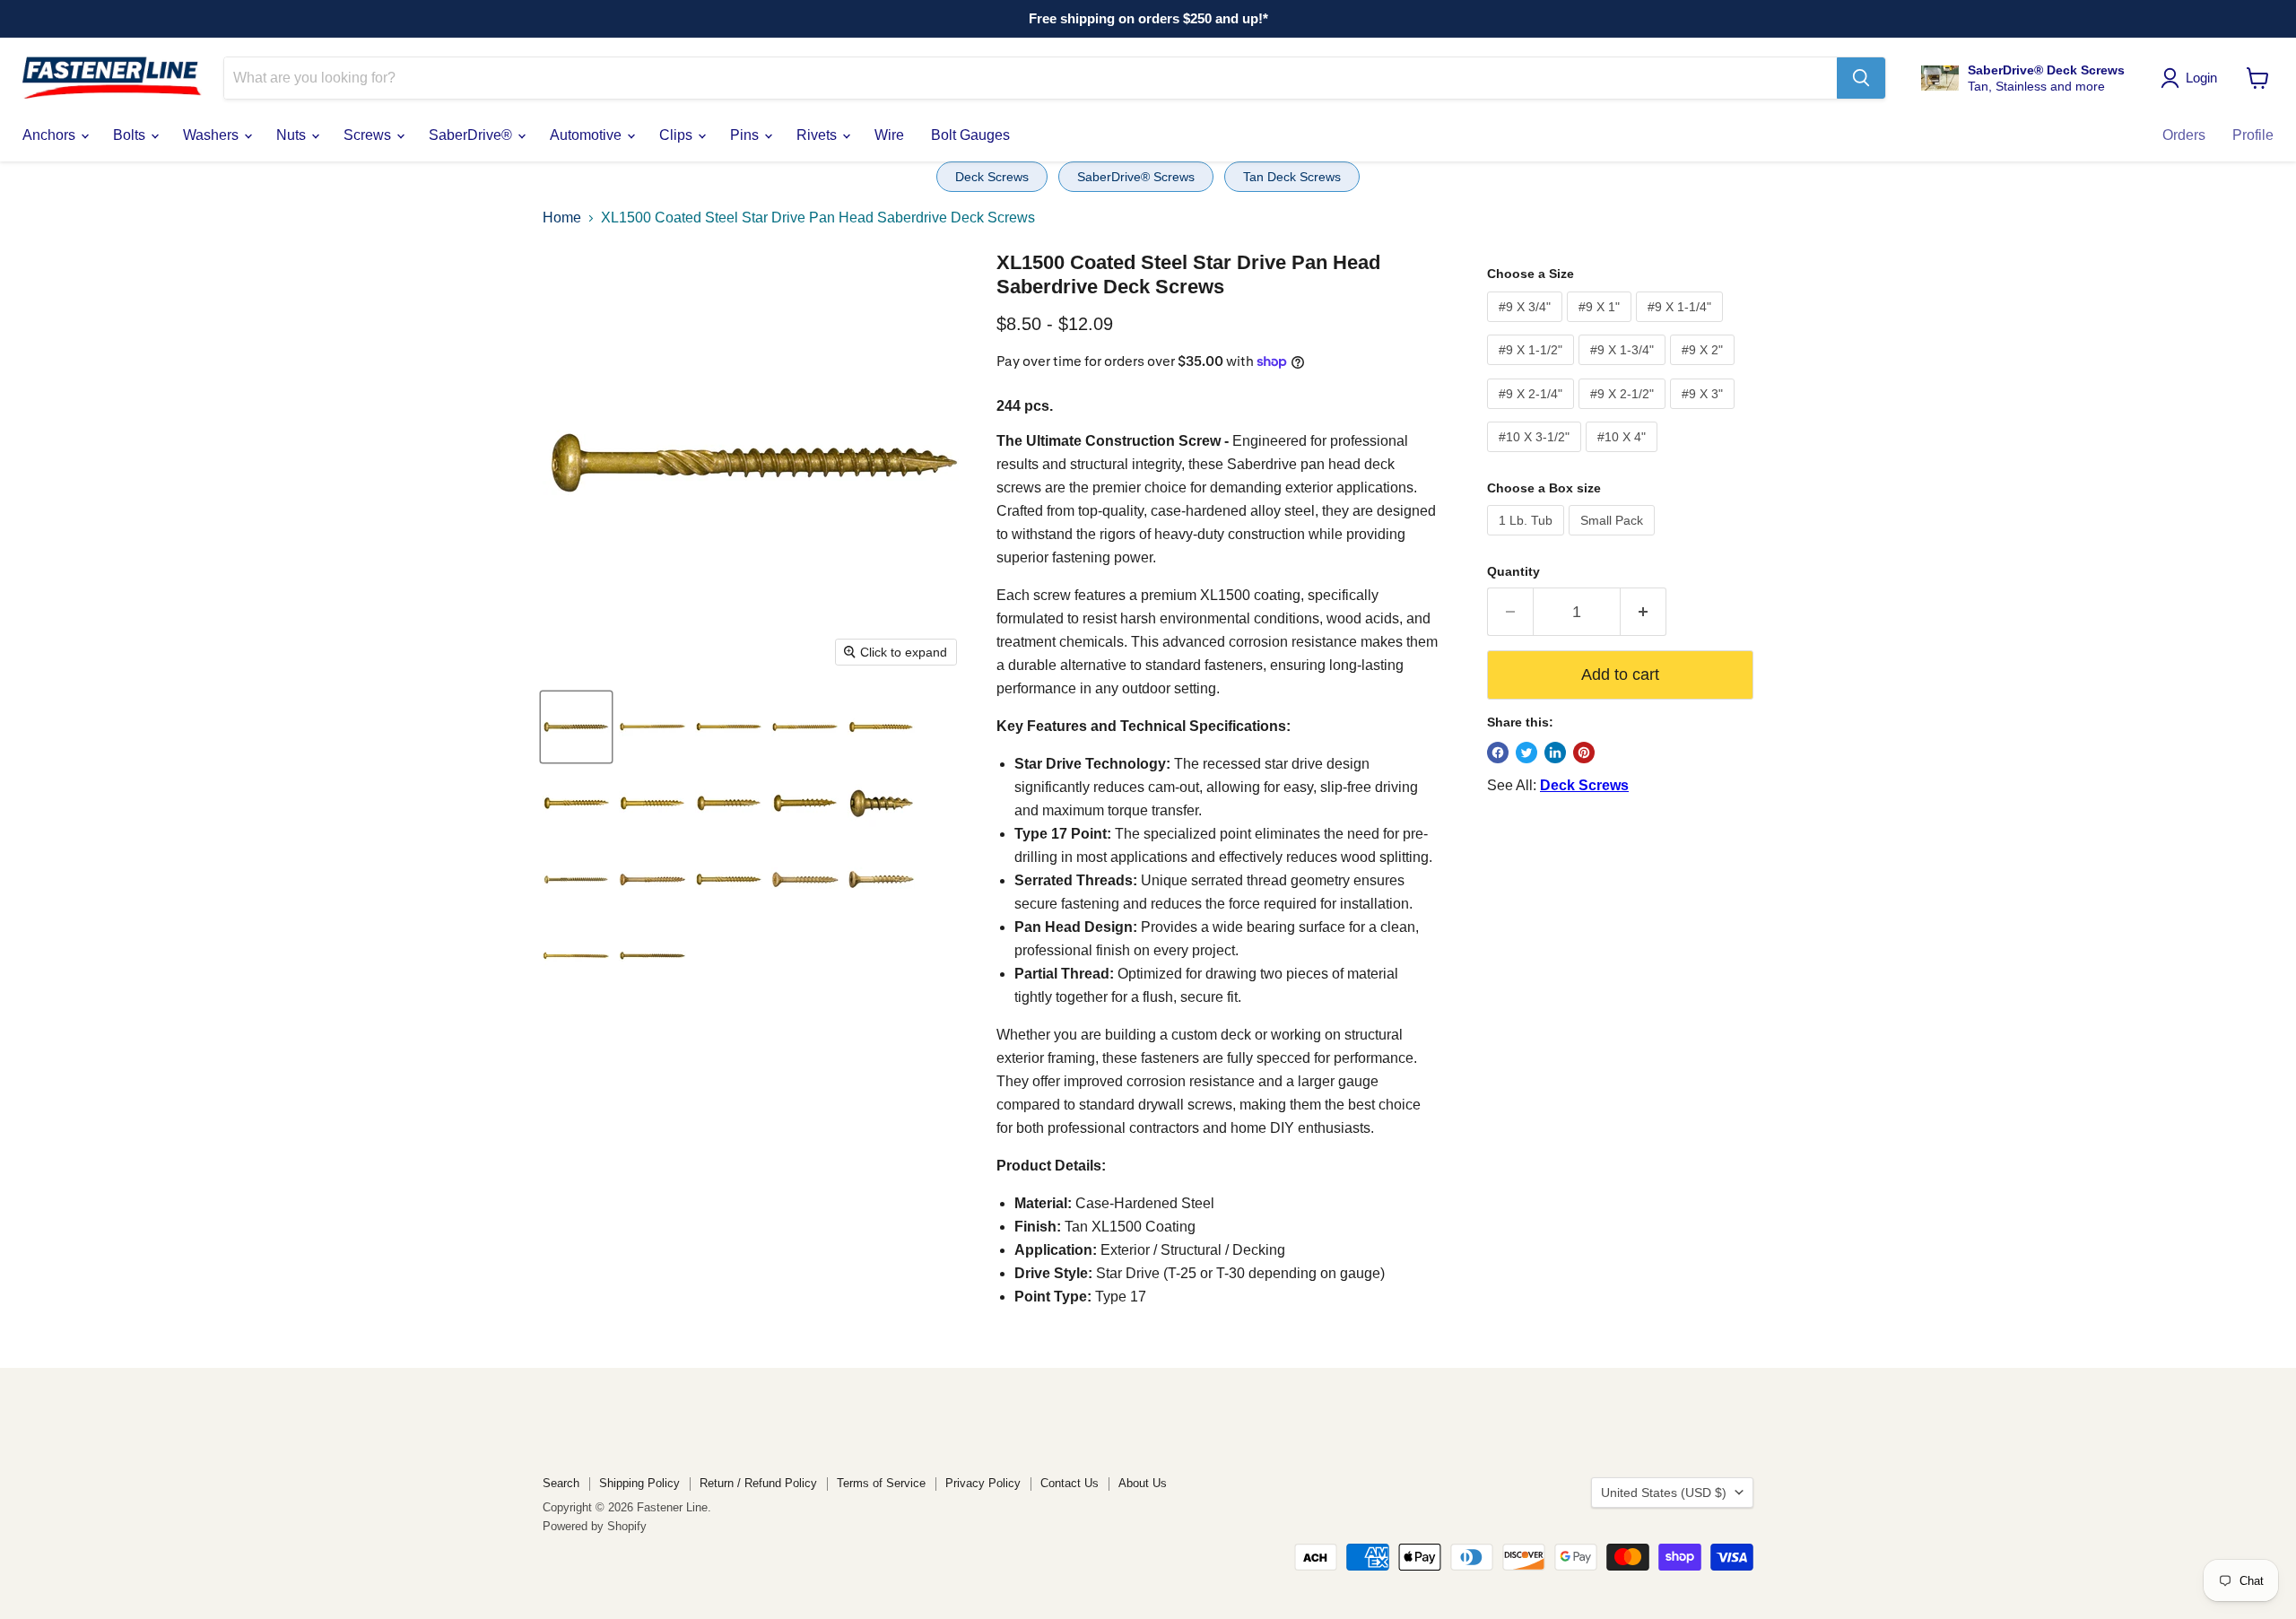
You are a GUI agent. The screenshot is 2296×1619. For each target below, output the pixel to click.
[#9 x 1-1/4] (805, 803)
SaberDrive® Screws (1136, 177)
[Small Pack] (1614, 540)
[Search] (1861, 78)
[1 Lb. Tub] (1528, 540)
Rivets (818, 135)
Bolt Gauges (970, 135)
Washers (213, 135)
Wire (889, 135)
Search (561, 1483)
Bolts (131, 135)
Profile (2253, 135)
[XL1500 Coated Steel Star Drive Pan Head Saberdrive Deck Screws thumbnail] (576, 879)
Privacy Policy (983, 1483)
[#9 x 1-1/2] (729, 803)
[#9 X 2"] (1705, 369)
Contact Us (1070, 1483)
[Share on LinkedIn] (1555, 753)
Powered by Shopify (595, 1526)
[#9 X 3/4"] (1527, 326)
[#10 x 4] (652, 727)
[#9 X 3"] (1705, 413)
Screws (369, 135)
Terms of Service (881, 1483)
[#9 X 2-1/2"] (1624, 413)
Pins (746, 135)
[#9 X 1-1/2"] (1533, 369)
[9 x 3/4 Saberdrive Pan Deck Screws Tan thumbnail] (881, 803)
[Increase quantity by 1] (1644, 612)
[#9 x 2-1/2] (576, 727)
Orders (2184, 135)
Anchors (51, 135)
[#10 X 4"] (1624, 456)
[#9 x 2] (576, 803)
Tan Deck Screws (1292, 177)
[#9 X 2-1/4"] (1533, 413)
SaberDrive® (472, 135)
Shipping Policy (639, 1483)
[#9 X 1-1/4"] (1682, 326)
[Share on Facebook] (1498, 753)
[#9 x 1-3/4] (652, 803)
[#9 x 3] (805, 727)
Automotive (587, 135)
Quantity (1513, 571)
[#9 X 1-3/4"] (1624, 369)
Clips (678, 135)
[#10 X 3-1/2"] (1536, 456)
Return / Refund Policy (758, 1483)
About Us (1143, 1483)
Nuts (293, 135)
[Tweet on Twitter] (1526, 753)
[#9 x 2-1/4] (881, 727)
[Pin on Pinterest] (1584, 753)
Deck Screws (992, 177)
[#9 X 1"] (1601, 326)
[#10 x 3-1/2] (729, 727)
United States (1664, 1493)
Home (562, 218)
